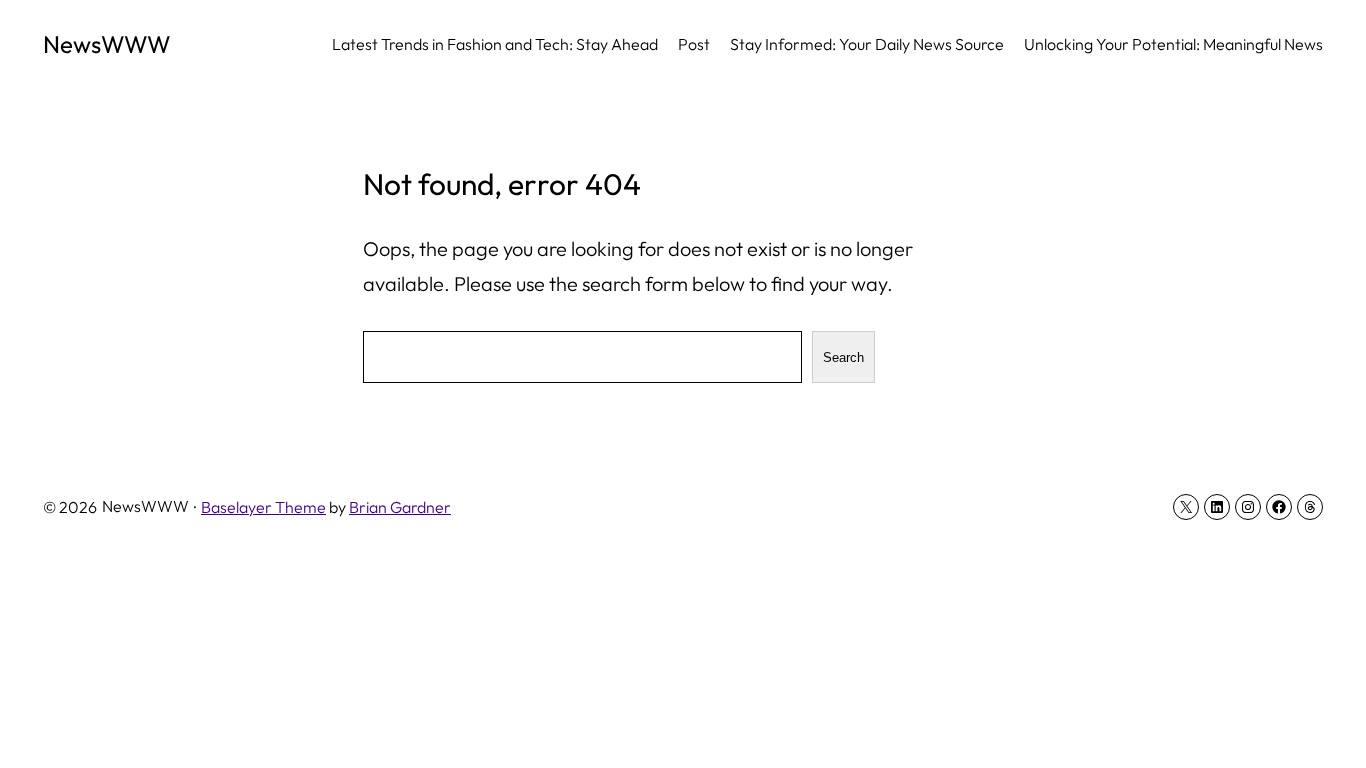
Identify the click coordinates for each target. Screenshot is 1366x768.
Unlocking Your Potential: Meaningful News (1173, 44)
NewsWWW (107, 44)
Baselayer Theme (263, 507)
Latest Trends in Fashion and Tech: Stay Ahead (495, 44)
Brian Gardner (400, 507)
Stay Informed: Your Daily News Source (867, 44)
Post (694, 44)
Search (843, 357)
